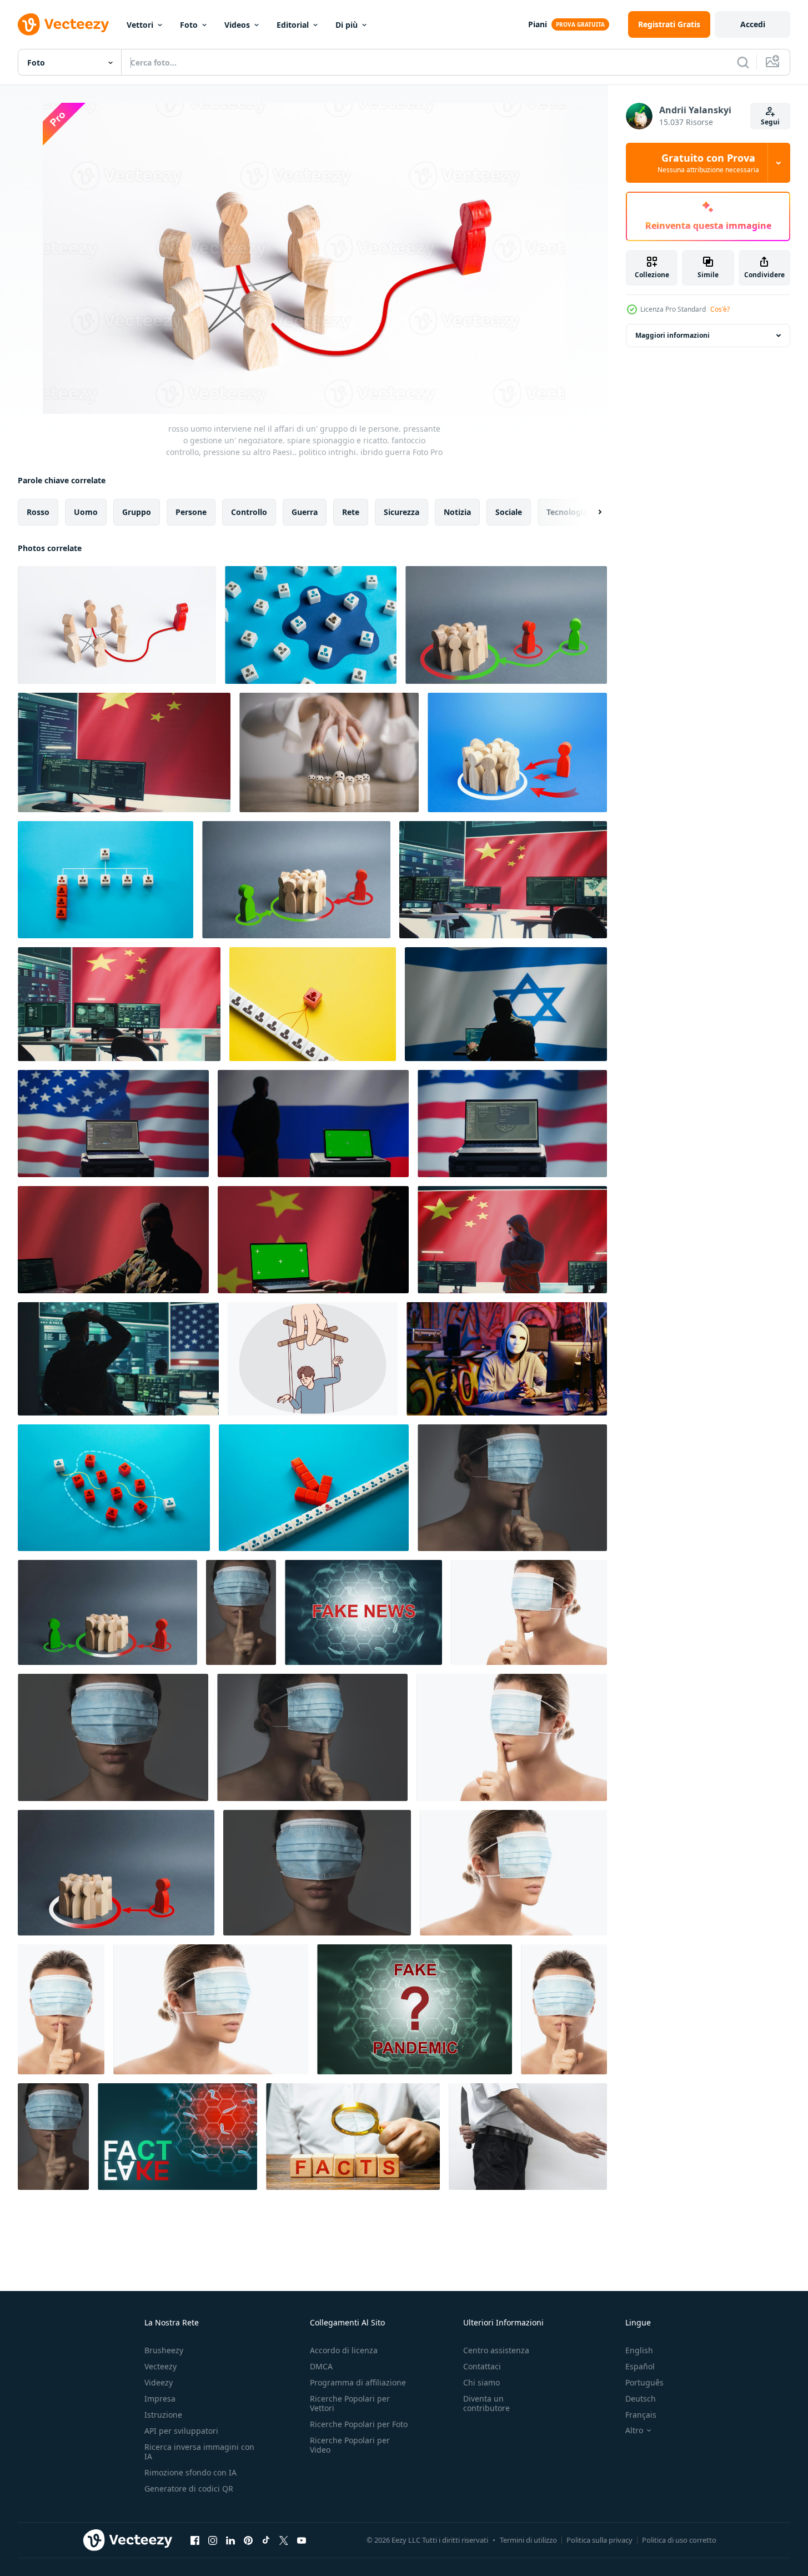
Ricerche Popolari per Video (350, 2445)
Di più (347, 25)
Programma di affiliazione (358, 2382)
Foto (189, 25)
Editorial (293, 25)
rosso (38, 512)
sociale (509, 512)
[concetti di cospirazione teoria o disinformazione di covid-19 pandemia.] (512, 1488)
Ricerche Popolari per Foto (359, 2424)
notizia (457, 512)
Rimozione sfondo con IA (190, 2472)
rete (351, 512)
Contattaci (482, 2366)
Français (641, 2415)
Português (644, 2382)
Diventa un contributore (486, 2403)
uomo (86, 512)
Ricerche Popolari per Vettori (350, 2403)
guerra (305, 512)
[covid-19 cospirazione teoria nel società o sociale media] (415, 2009)
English (639, 2350)
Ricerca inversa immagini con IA (199, 2452)
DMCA (321, 2366)
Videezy (159, 2382)
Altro (634, 2430)
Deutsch (641, 2399)
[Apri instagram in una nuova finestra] (213, 2540)
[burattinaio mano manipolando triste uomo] (313, 1359)
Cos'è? (720, 309)
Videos (237, 25)
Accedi (753, 24)
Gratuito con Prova (708, 163)
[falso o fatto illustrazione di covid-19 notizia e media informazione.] (177, 2137)
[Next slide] (590, 512)
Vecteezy (160, 2366)
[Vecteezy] (63, 24)
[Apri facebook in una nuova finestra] (195, 2540)
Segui (770, 122)
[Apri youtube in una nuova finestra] (302, 2540)
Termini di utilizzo (528, 2540)
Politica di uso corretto (679, 2540)
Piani (538, 24)
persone (191, 512)
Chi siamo (481, 2382)
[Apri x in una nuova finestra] (284, 2540)
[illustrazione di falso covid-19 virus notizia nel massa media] (363, 1612)
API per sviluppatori (181, 2431)
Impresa (160, 2399)
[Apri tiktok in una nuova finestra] (266, 2540)
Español (640, 2366)
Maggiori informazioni (673, 335)
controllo (249, 512)
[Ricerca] (743, 62)
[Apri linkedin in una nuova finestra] (230, 2540)
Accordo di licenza (344, 2350)
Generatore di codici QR (189, 2489)
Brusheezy (164, 2350)
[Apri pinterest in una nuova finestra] (248, 2540)
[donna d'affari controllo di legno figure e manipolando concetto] (329, 752)
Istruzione (163, 2415)
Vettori (140, 25)
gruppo (137, 512)
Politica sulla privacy (599, 2540)
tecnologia (567, 512)
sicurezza (402, 512)
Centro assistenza (496, 2350)
